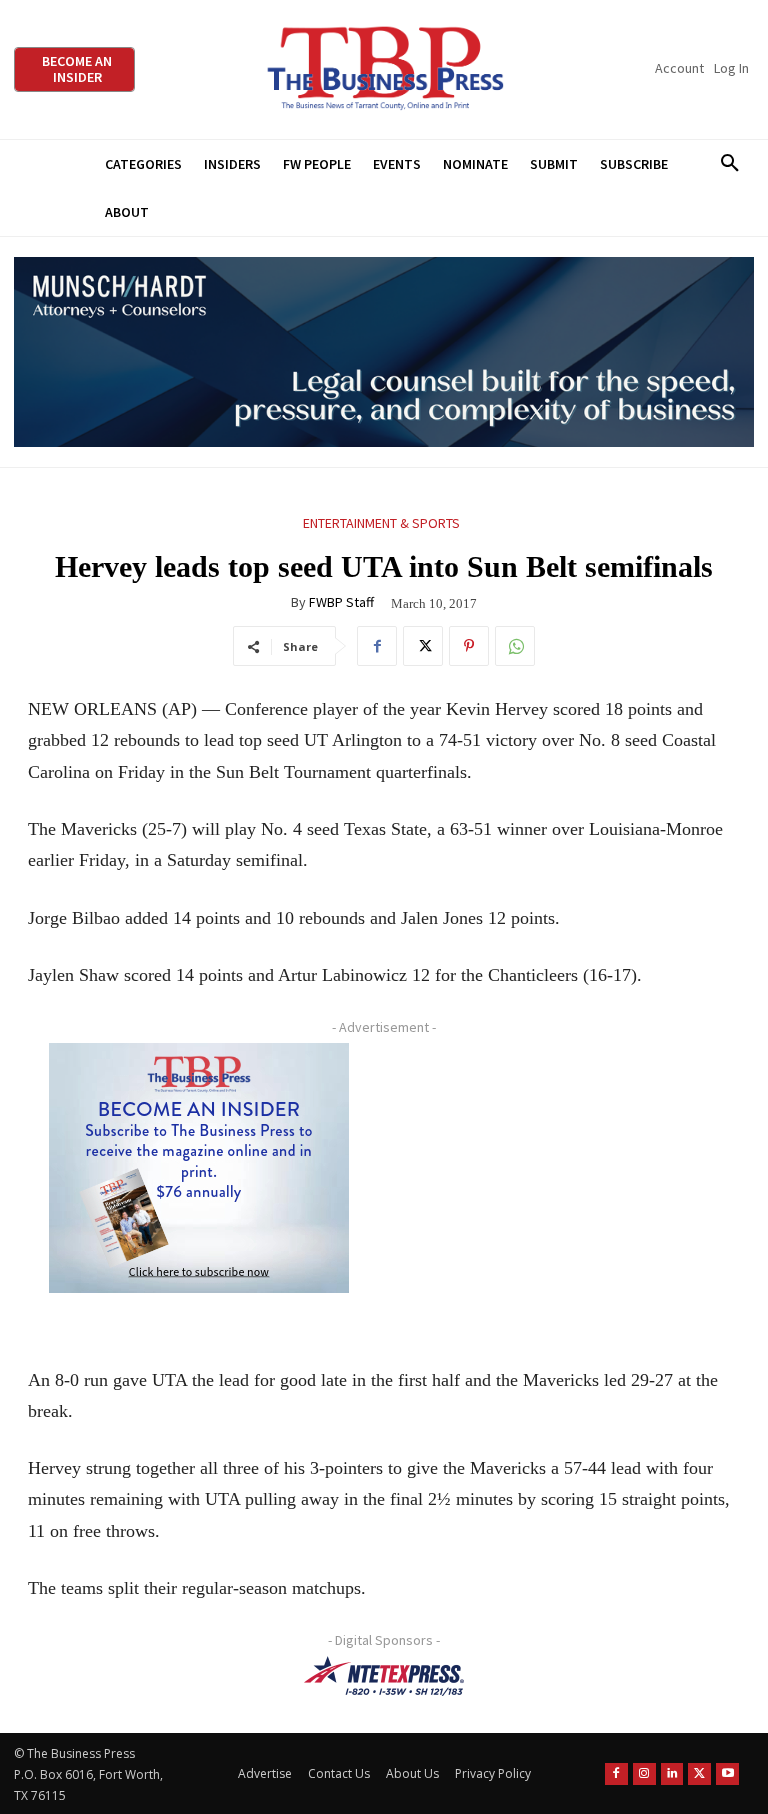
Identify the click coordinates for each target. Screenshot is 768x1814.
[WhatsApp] (515, 646)
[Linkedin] (672, 1774)
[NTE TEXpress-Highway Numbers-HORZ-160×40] (384, 1676)
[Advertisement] (562, 1185)
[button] (729, 164)
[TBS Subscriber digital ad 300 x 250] (199, 1168)
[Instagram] (644, 1774)
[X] (423, 646)
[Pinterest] (469, 646)
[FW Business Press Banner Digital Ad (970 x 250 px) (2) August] (384, 352)
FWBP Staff (341, 602)
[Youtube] (727, 1774)
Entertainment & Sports (381, 523)
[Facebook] (377, 646)
